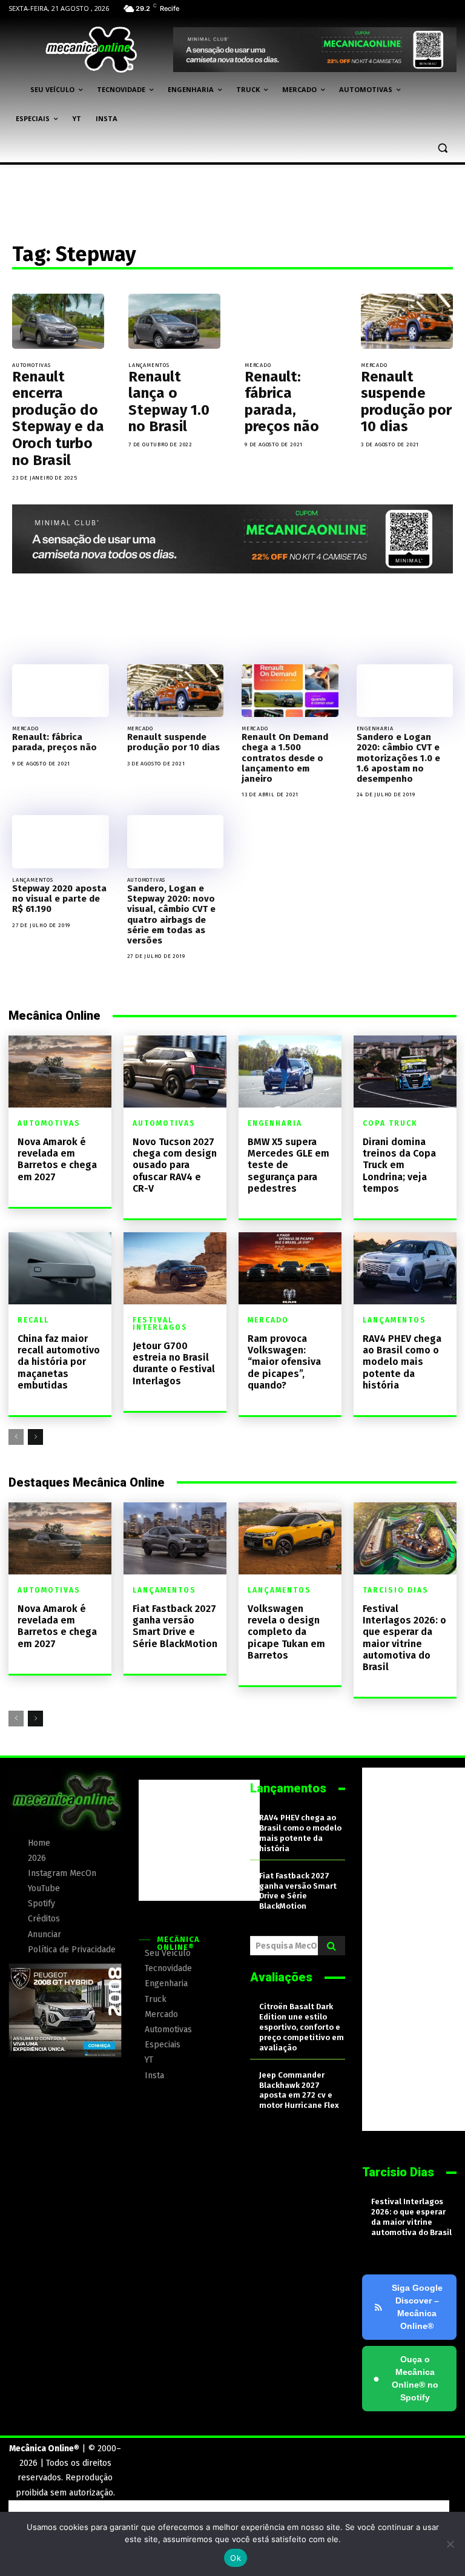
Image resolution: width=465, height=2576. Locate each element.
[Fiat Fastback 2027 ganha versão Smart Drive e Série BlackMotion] (175, 1538)
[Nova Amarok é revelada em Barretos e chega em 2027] (60, 1072)
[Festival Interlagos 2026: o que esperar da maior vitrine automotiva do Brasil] (405, 1538)
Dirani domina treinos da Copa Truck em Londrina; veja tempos (399, 1165)
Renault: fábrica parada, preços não (282, 402)
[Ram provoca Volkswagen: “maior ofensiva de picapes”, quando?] (290, 1268)
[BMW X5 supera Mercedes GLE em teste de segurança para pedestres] (290, 1072)
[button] (442, 148)
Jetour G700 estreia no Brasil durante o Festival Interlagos (174, 1363)
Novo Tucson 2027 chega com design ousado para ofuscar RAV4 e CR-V (175, 1165)
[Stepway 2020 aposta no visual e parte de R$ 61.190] (61, 842)
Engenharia (375, 728)
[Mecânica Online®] (91, 50)
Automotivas (31, 365)
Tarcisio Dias (396, 1590)
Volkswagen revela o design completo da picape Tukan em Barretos (286, 1632)
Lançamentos (149, 365)
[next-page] (35, 1437)
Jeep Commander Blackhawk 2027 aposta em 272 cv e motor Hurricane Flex (299, 2090)
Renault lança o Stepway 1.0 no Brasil (169, 402)
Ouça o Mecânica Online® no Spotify (406, 2378)
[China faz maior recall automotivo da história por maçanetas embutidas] (60, 1268)
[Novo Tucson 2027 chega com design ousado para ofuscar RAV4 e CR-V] (175, 1072)
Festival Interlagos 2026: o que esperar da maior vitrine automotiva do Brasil (404, 1638)
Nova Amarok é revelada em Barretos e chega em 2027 (57, 1159)
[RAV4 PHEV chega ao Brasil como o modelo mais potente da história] (405, 1268)
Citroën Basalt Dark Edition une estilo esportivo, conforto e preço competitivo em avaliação (302, 2027)
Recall (33, 1320)
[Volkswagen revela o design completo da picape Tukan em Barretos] (290, 1538)
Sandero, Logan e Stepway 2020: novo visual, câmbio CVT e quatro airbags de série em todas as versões (171, 914)
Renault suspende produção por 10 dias (406, 402)
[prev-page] (16, 1437)
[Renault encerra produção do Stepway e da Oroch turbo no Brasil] (58, 321)
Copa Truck (390, 1123)
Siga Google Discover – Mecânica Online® (417, 2307)
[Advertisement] (199, 1840)
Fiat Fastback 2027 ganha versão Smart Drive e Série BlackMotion (175, 1626)
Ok (236, 2558)
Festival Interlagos (160, 1324)
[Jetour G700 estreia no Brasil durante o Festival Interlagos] (175, 1268)
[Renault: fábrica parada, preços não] (291, 321)
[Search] (331, 1946)
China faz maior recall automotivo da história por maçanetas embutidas (59, 1362)
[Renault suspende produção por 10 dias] (407, 321)
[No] (450, 2544)
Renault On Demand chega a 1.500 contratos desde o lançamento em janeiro (285, 758)
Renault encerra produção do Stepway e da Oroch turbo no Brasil (58, 418)
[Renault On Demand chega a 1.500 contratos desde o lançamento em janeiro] (290, 691)
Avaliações (281, 1977)
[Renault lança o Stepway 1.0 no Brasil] (174, 321)
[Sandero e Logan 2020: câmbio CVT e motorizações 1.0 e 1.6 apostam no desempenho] (405, 691)
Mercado (258, 365)
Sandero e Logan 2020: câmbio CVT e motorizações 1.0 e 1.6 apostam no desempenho (398, 758)
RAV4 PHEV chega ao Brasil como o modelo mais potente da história (402, 1362)
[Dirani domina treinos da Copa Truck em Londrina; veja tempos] (405, 1072)
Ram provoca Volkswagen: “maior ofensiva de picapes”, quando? (284, 1362)
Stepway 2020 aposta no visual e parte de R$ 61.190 (59, 899)
